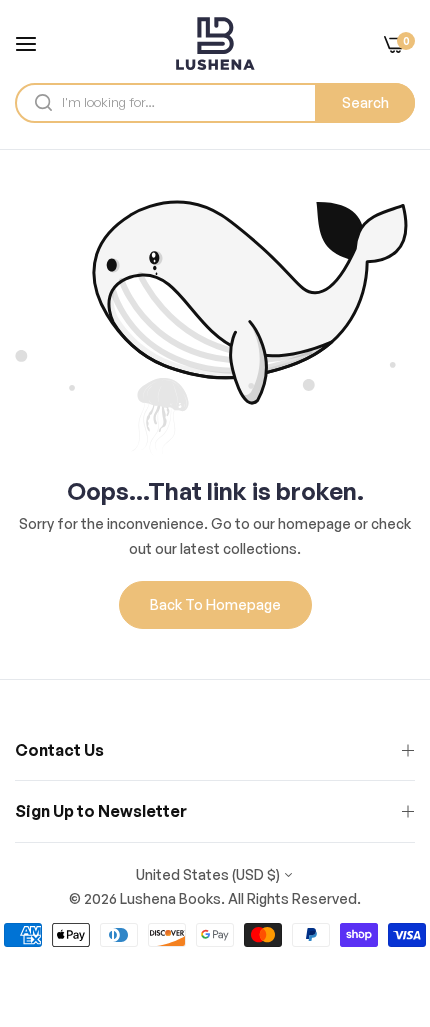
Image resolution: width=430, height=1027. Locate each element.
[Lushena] (215, 43)
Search (365, 102)
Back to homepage (215, 604)
